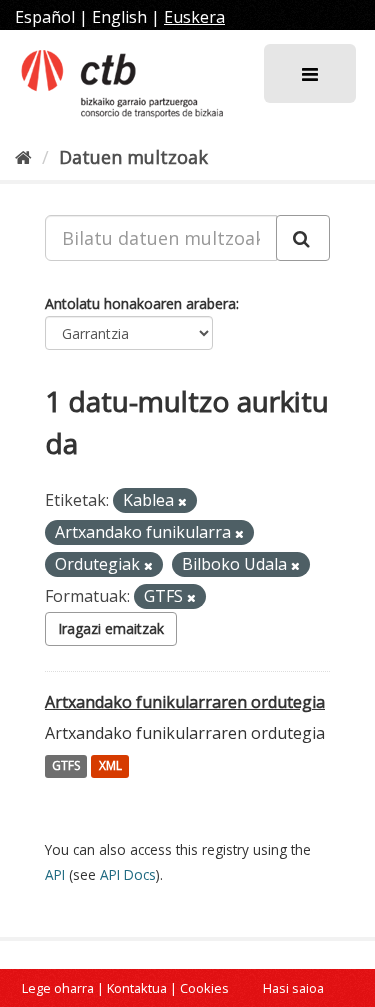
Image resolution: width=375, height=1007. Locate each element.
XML (110, 766)
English (119, 17)
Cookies (204, 988)
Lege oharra (58, 988)
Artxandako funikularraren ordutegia (185, 702)
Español (45, 17)
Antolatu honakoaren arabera (140, 303)
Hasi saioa (293, 988)
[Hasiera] (23, 157)
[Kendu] (182, 501)
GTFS (66, 766)
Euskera (194, 17)
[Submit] (303, 238)
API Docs (128, 874)
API (55, 874)
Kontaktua (137, 988)
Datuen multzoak (133, 157)
